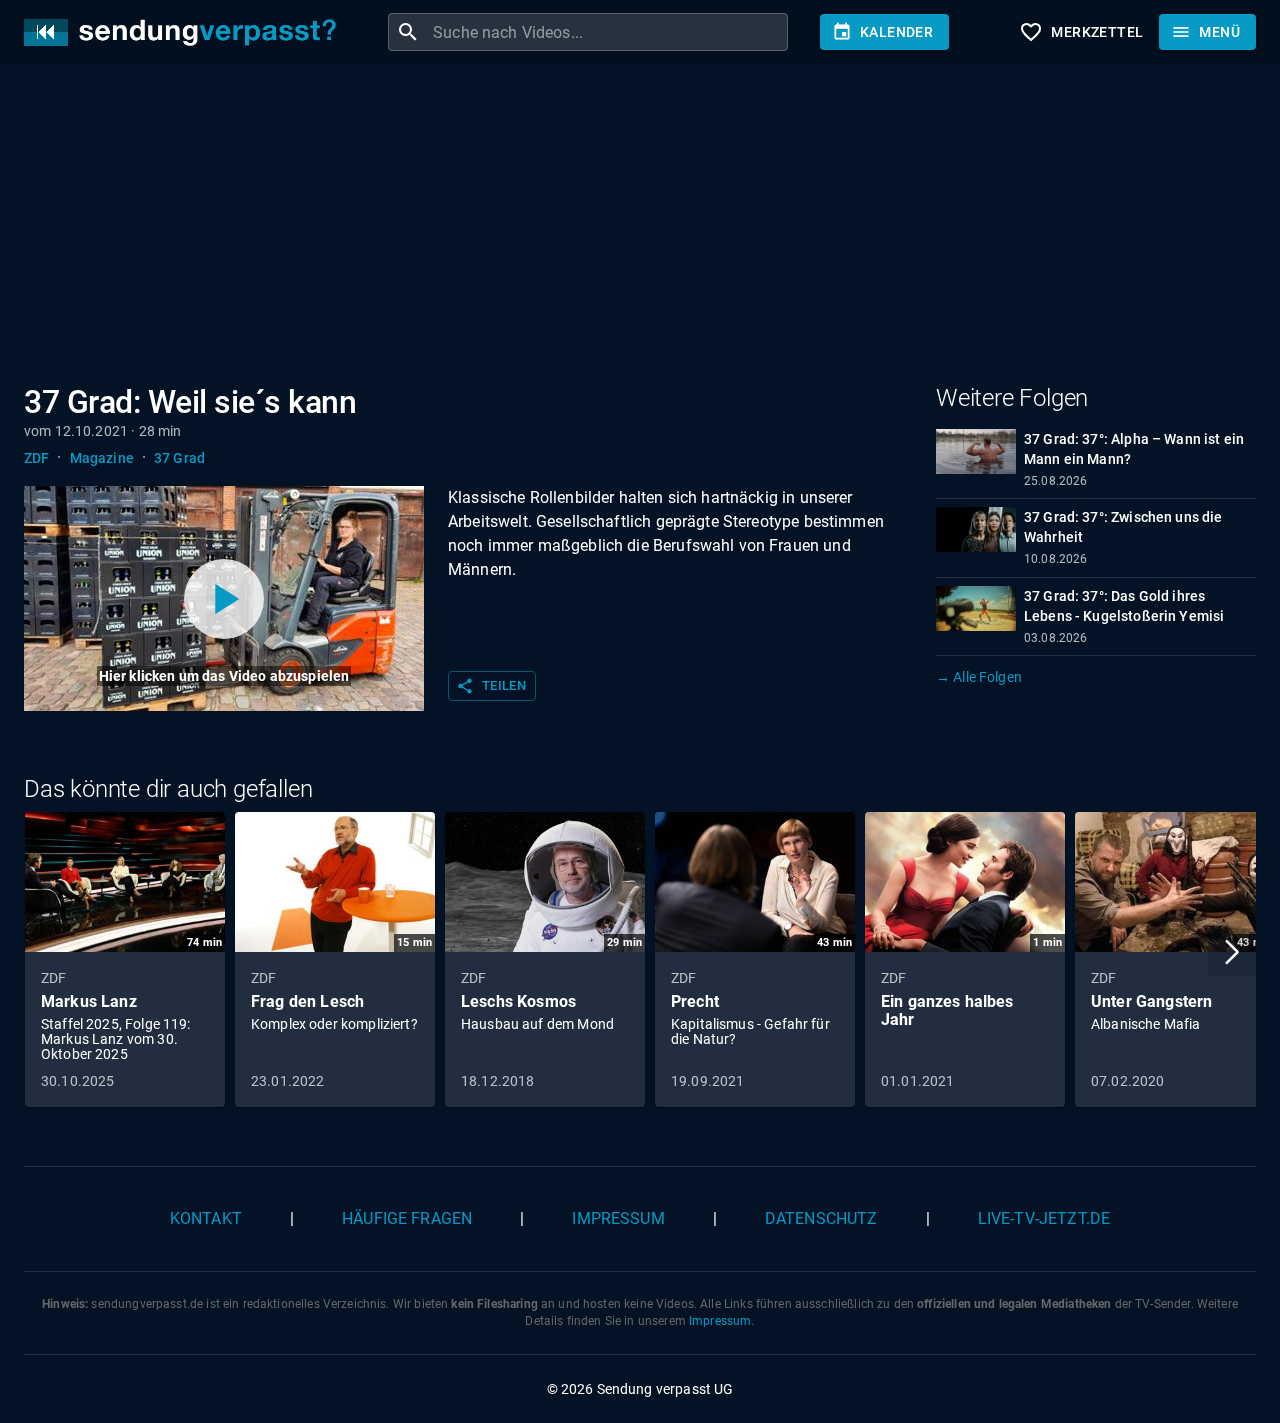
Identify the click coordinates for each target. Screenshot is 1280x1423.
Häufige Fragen (407, 1218)
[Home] (185, 32)
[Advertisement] (624, 228)
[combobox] (608, 32)
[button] (1232, 952)
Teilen (491, 686)
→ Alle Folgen (979, 677)
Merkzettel (1081, 32)
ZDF (36, 458)
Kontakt (206, 1218)
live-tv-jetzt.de (1044, 1218)
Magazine (102, 458)
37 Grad (179, 458)
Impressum (618, 1218)
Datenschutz (821, 1218)
